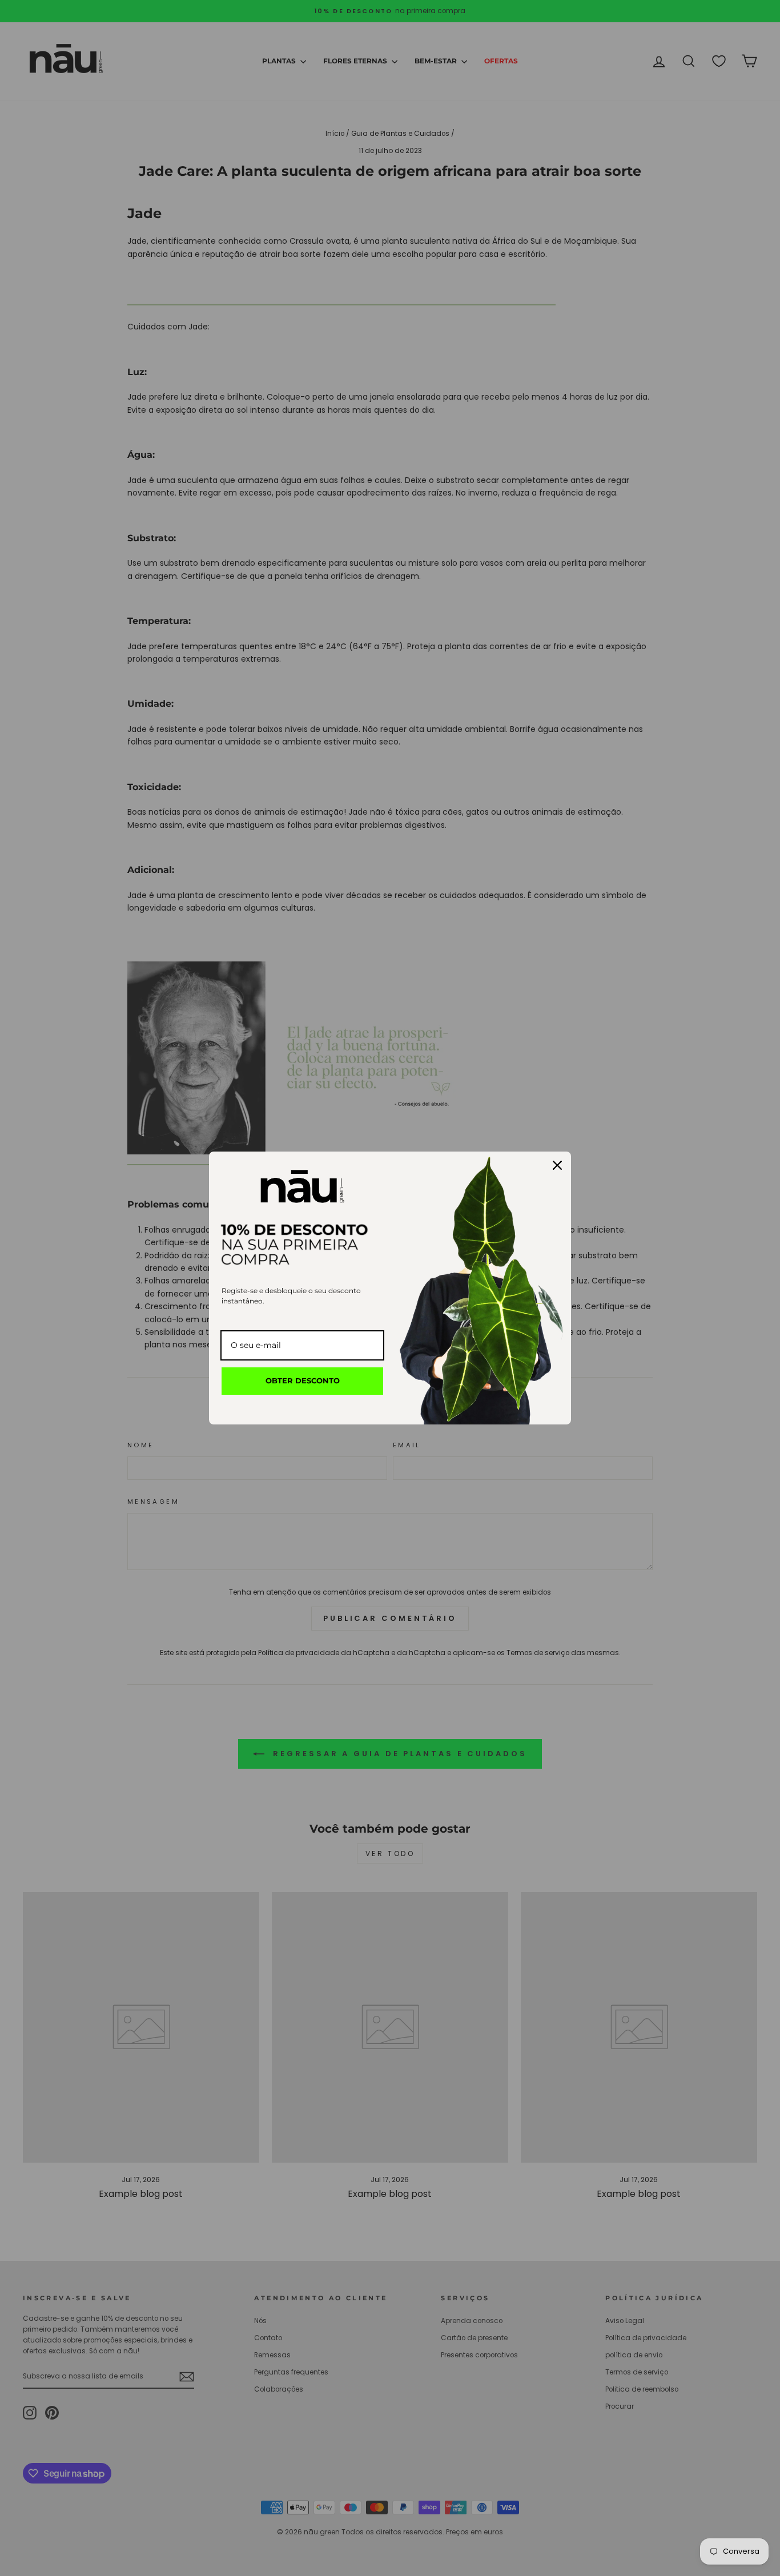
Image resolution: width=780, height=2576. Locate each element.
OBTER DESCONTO (303, 1380)
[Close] (557, 1165)
